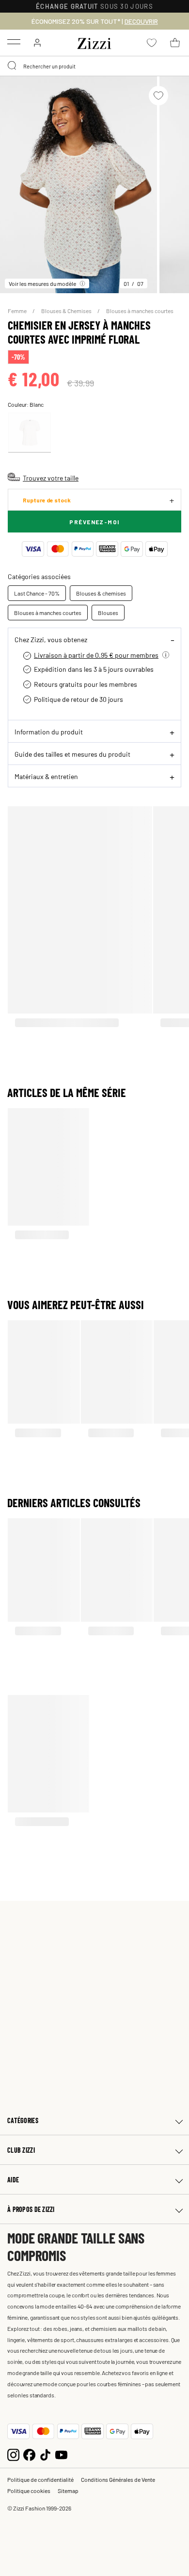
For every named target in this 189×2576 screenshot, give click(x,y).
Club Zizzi (21, 2150)
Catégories (23, 2120)
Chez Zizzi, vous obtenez (51, 639)
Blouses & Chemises (67, 311)
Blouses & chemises (101, 593)
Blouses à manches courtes (140, 311)
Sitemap (68, 2491)
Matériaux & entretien (46, 776)
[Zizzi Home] (94, 42)
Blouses (108, 613)
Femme (18, 311)
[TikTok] (45, 2453)
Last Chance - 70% (37, 593)
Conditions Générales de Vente (118, 2479)
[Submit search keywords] (13, 66)
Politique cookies (29, 2491)
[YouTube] (61, 2453)
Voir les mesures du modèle (42, 283)
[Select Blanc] (30, 433)
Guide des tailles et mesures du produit (72, 754)
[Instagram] (13, 2453)
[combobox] (94, 66)
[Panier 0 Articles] (175, 43)
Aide (13, 2180)
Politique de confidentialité (40, 2479)
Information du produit (49, 731)
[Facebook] (29, 2453)
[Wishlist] (158, 96)
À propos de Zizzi (31, 2209)
